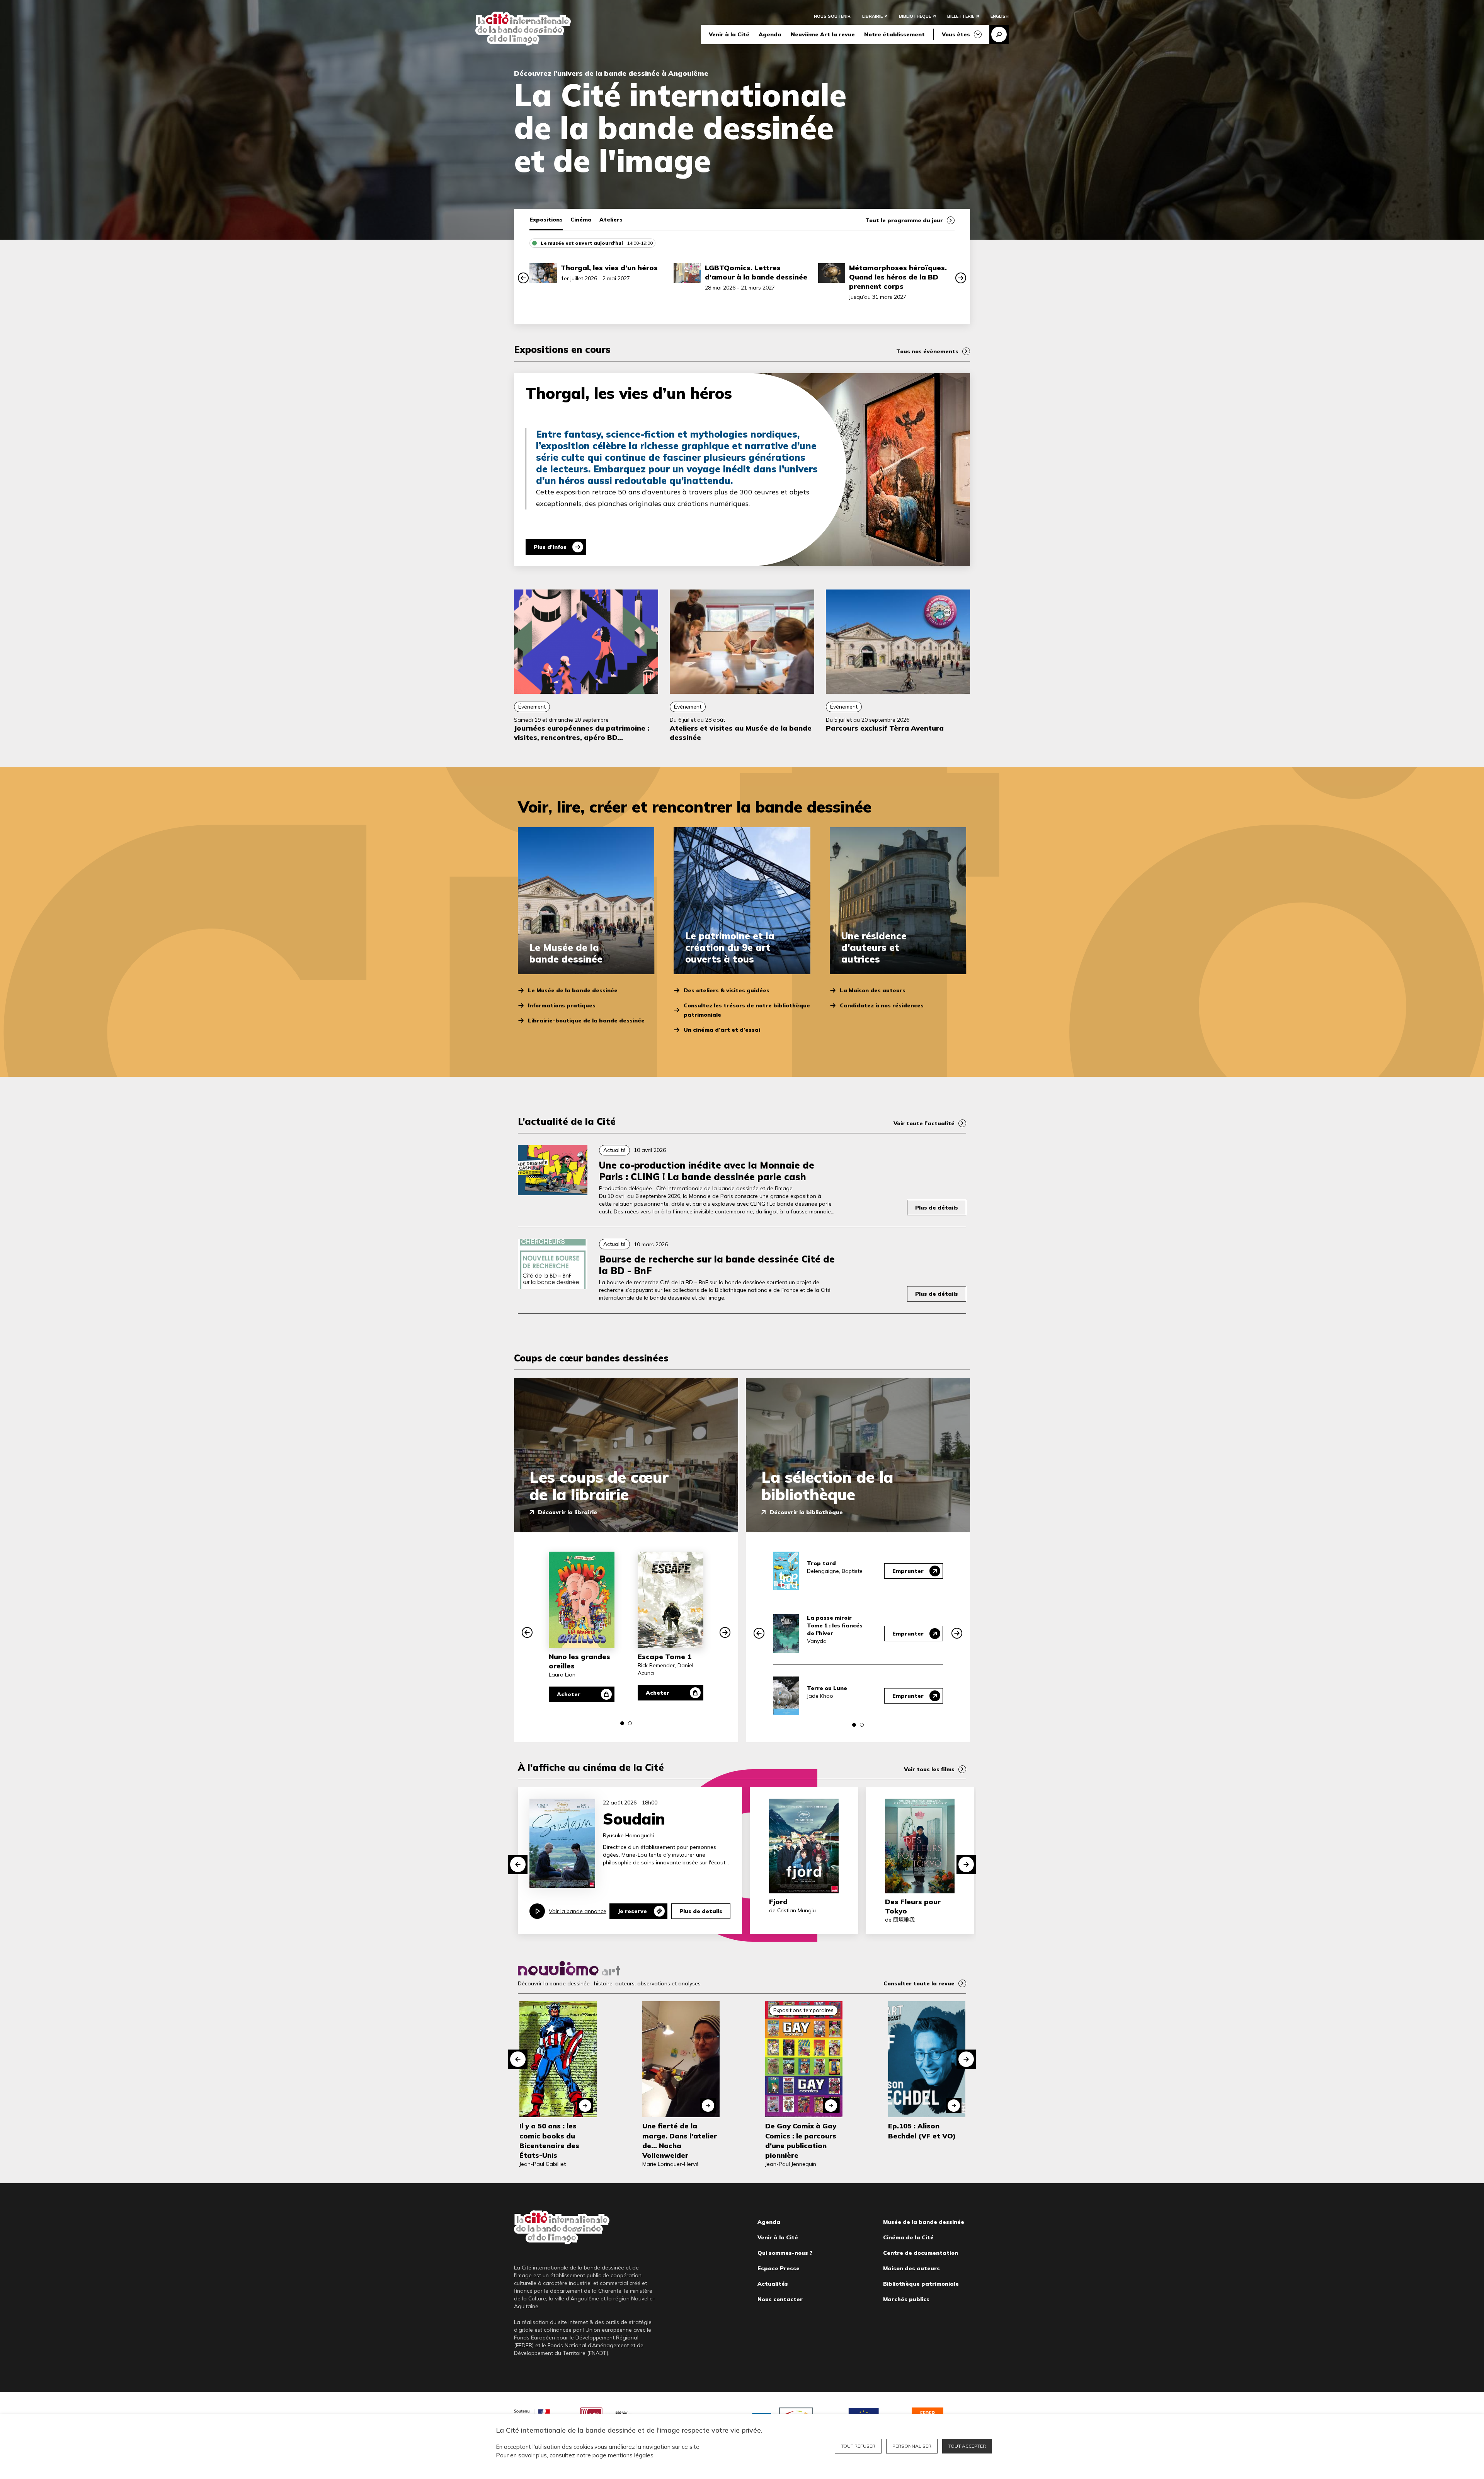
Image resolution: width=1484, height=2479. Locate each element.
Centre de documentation (921, 2253)
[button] (523, 278)
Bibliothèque (915, 16)
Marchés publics (906, 2299)
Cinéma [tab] (581, 220)
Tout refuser (858, 2446)
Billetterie (961, 16)
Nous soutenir (832, 16)
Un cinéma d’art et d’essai (722, 1030)
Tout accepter (967, 2446)
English (1000, 16)
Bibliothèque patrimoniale (921, 2284)
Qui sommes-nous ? (785, 2253)
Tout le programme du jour (904, 220)
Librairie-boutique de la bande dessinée (586, 1021)
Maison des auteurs (911, 2268)
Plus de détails (937, 1208)
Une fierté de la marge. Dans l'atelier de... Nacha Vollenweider (680, 2141)
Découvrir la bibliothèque (806, 1512)
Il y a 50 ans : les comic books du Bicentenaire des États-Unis (549, 2141)
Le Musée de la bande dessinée (573, 990)
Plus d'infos (550, 547)
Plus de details (701, 1911)
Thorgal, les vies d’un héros (609, 268)
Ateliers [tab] (611, 220)
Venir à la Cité (729, 34)
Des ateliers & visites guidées (727, 990)
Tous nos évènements (927, 351)
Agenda (770, 34)
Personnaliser (912, 2446)
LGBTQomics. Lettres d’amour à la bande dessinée (756, 272)
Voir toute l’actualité (924, 1123)
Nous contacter (780, 2299)
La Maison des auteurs (873, 990)
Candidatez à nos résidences (882, 1005)
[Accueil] (523, 29)
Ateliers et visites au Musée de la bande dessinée (741, 733)
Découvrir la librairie (568, 1512)
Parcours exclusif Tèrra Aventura (885, 728)
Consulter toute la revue (919, 1983)
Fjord (778, 1902)
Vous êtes (956, 34)
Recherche (999, 34)
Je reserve (632, 1911)
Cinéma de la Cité (908, 2237)
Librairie (872, 16)
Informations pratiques (562, 1005)
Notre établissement (894, 34)
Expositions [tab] (546, 220)
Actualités (773, 2284)
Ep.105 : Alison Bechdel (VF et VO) (922, 2131)
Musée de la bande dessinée (924, 2222)
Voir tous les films (929, 1769)
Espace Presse (779, 2268)
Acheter (569, 1694)
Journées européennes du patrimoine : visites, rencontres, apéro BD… (582, 733)
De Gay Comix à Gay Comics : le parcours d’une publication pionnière (801, 2141)
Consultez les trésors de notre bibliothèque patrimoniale (747, 1010)
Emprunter (908, 1571)
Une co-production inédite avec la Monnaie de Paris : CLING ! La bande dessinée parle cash (707, 1171)
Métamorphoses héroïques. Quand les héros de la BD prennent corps (898, 277)
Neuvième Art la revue (823, 34)
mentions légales (631, 2455)
